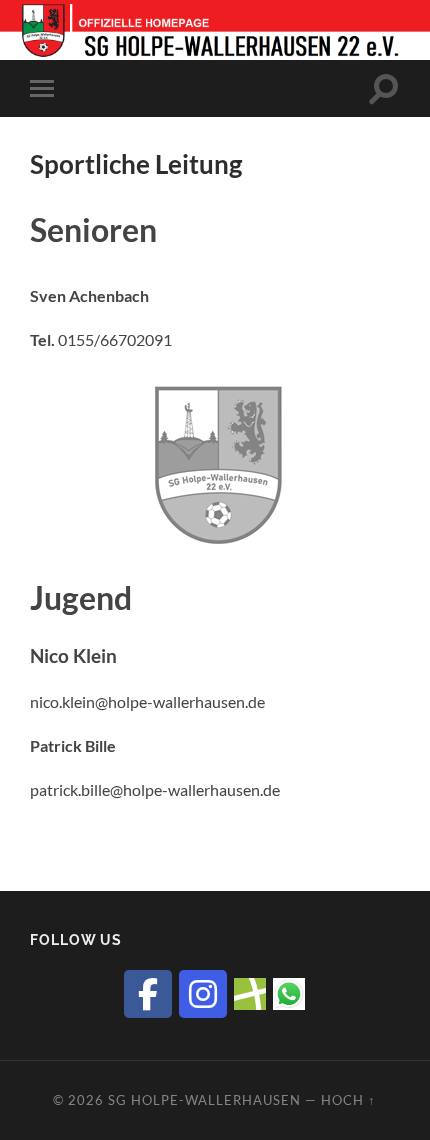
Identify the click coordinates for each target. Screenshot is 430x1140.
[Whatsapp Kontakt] (289, 991)
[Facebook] (148, 994)
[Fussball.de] (250, 991)
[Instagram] (203, 994)
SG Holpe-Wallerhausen (204, 1100)
